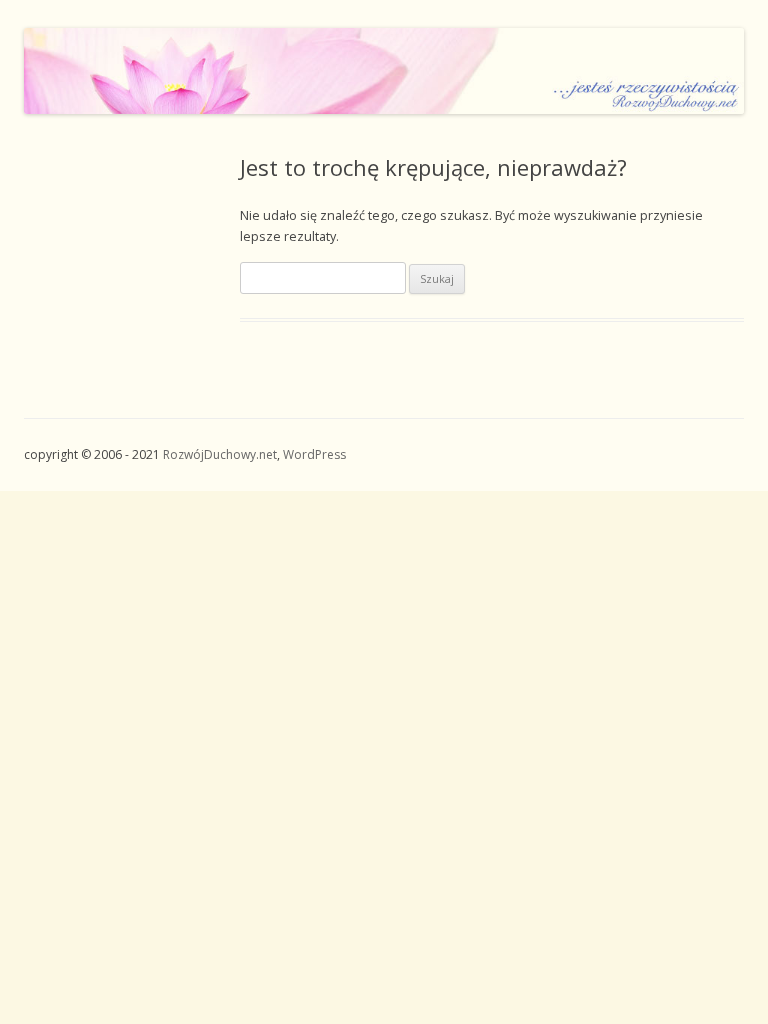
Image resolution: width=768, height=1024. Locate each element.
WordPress (314, 454)
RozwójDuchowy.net (220, 454)
